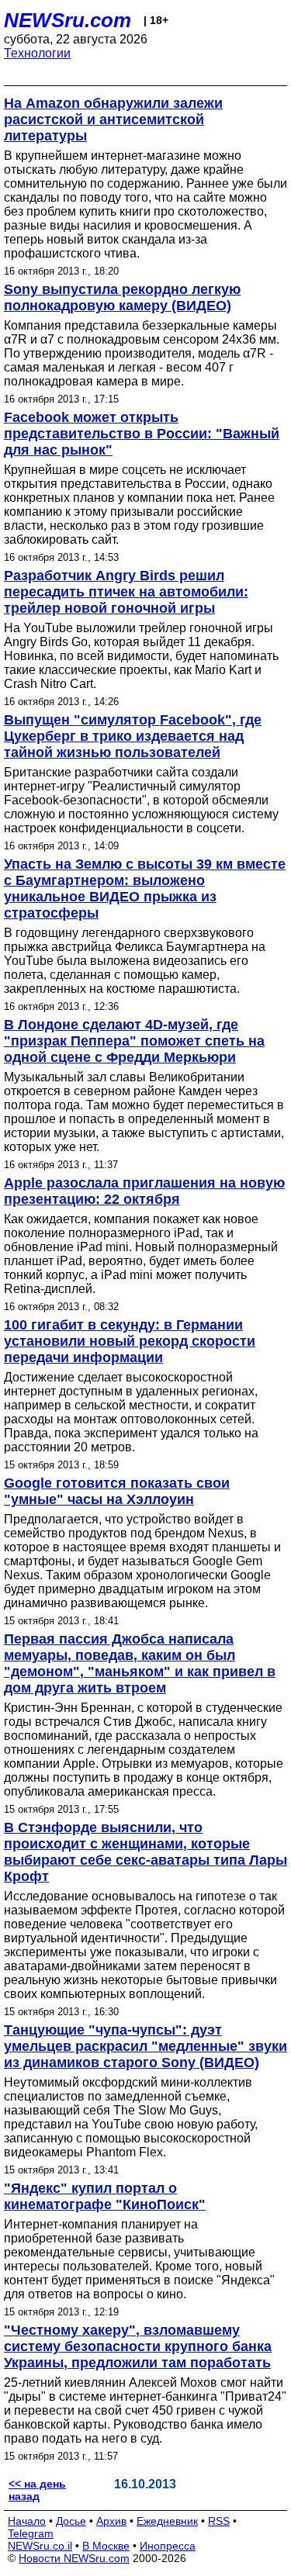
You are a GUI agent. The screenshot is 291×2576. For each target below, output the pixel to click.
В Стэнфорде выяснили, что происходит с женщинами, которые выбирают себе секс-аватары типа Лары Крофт (145, 1852)
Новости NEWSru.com (74, 2558)
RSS (219, 2521)
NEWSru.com (68, 20)
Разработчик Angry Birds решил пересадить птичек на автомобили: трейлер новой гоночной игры (126, 592)
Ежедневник (167, 2521)
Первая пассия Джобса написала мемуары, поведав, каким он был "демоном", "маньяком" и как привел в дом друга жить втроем (140, 1663)
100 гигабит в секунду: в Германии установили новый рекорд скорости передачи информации (130, 1341)
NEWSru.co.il (40, 2546)
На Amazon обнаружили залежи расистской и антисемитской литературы (113, 119)
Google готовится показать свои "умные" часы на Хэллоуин (117, 1491)
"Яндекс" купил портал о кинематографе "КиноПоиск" (105, 2196)
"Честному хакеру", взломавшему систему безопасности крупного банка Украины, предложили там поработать (138, 2346)
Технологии (37, 53)
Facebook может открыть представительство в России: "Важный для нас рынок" (142, 434)
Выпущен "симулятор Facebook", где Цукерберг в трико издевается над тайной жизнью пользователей (133, 736)
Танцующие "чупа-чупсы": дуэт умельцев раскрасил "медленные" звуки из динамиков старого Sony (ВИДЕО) (145, 2046)
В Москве (106, 2546)
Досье (71, 2521)
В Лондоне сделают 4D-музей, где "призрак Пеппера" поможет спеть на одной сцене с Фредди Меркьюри (134, 1041)
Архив (111, 2521)
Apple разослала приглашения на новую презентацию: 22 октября (144, 1191)
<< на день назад (37, 2490)
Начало (27, 2521)
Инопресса (168, 2546)
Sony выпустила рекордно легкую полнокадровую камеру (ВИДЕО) (122, 297)
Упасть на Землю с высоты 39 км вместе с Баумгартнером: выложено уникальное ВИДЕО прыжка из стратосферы (145, 889)
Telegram (31, 2533)
